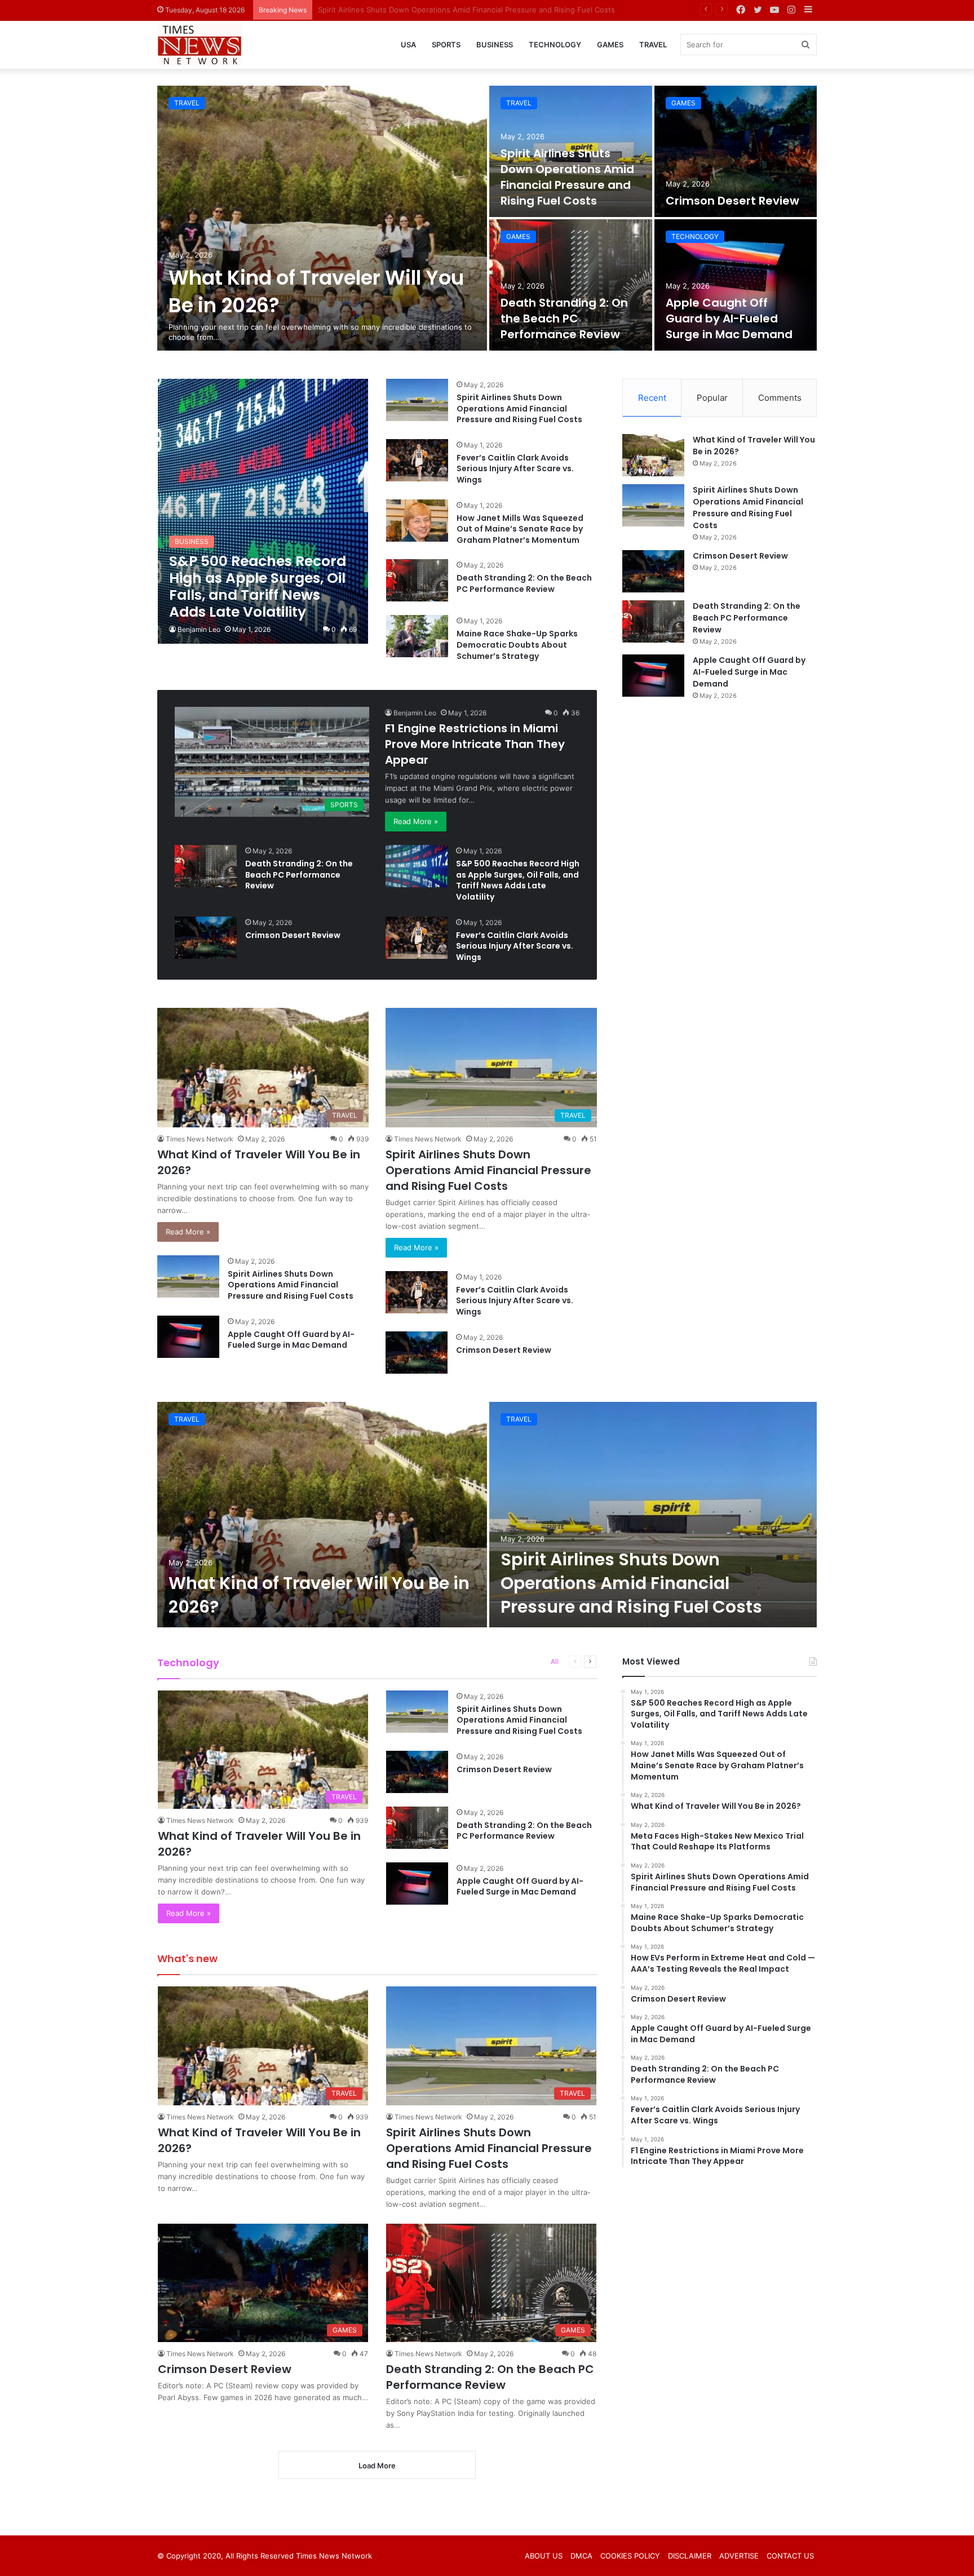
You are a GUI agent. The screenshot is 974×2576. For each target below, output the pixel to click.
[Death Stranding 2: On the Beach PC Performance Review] (571, 285)
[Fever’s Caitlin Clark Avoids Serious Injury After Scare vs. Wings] (417, 460)
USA (408, 45)
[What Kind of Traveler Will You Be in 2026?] (322, 218)
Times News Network (200, 1139)
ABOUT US (544, 2556)
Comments (780, 398)
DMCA (581, 2556)
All (555, 1661)
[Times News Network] (200, 45)
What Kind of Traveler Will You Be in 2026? (319, 1595)
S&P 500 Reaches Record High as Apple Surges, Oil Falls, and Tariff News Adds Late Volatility (518, 880)
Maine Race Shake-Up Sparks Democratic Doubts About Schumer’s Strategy (517, 645)
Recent (652, 398)
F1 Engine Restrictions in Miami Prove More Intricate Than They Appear (475, 744)
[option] (487, 218)
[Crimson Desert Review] (736, 151)
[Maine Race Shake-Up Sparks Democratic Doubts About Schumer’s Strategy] (417, 636)
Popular (712, 398)
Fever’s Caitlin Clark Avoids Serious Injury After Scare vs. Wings (515, 469)
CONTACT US (790, 2556)
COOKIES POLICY (630, 2556)
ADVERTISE (739, 2556)
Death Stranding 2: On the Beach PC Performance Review (564, 318)
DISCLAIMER (690, 2556)
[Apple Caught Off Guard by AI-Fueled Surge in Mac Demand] (736, 285)
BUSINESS (495, 45)
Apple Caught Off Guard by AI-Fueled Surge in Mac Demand (729, 318)
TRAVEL (653, 45)
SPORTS (446, 45)
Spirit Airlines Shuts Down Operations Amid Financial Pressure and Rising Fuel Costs (567, 177)
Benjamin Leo (199, 629)
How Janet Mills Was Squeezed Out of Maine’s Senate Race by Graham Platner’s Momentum (520, 529)
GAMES (610, 45)
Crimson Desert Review (359, 10)
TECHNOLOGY (555, 45)
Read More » (416, 821)
